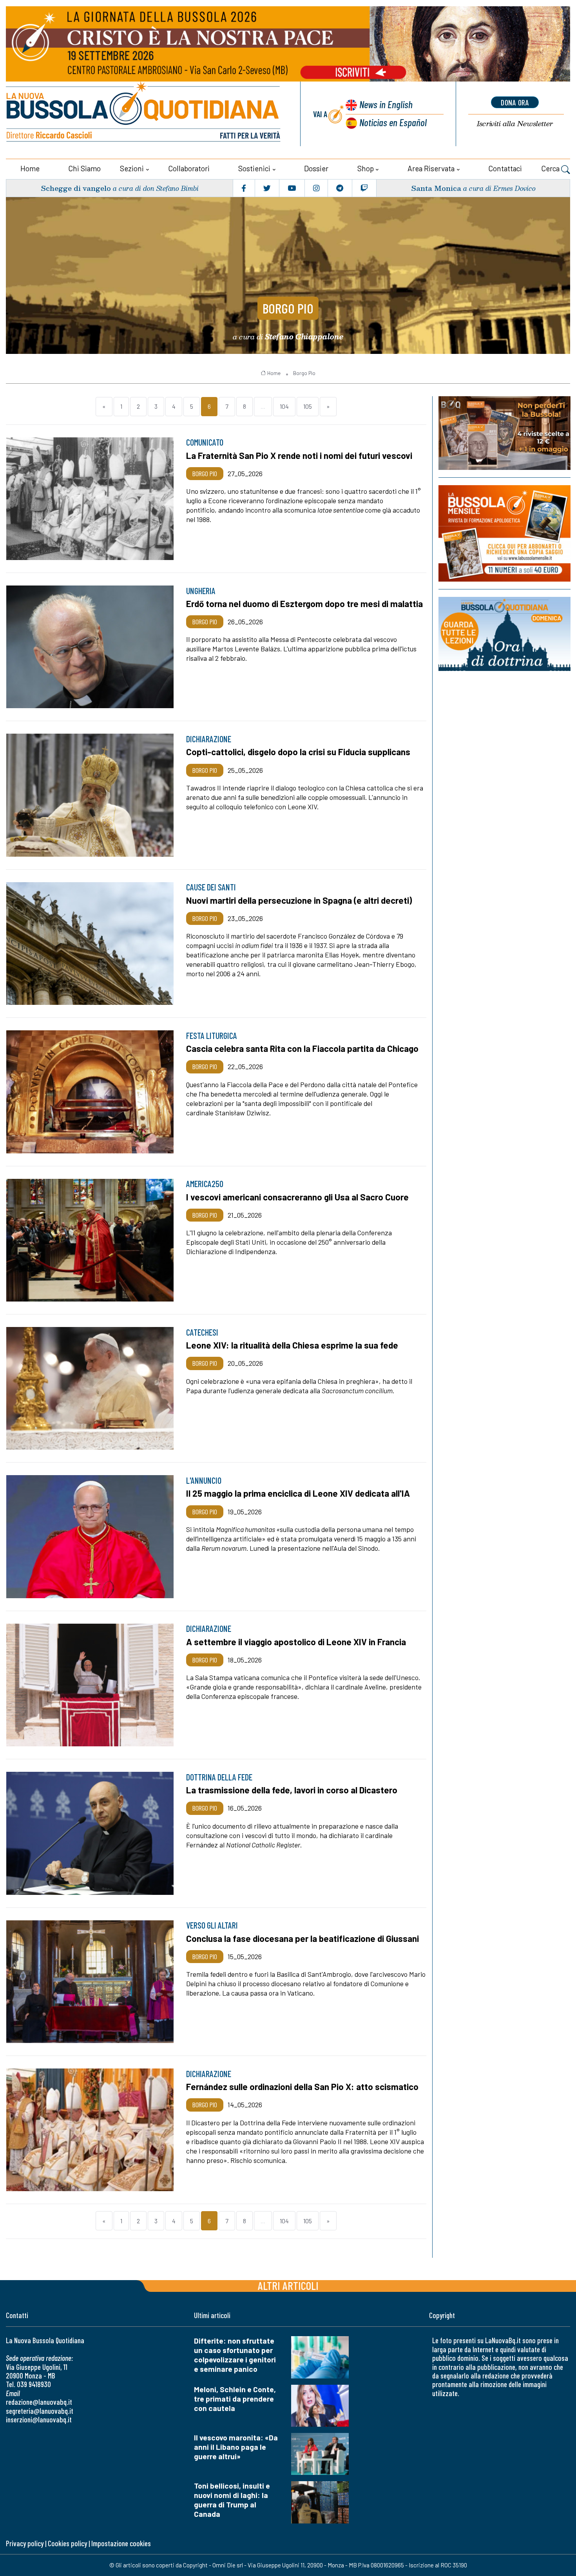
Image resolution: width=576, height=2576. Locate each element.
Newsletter (515, 124)
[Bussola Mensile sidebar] (504, 533)
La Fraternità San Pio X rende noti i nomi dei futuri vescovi (299, 455)
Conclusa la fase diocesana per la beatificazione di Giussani (302, 1938)
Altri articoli (288, 2285)
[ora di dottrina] (504, 634)
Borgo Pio (288, 308)
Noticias (393, 122)
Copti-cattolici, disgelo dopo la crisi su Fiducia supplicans (298, 752)
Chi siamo (84, 168)
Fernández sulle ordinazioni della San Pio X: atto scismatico (302, 2087)
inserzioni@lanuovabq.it (39, 2419)
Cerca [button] (551, 168)
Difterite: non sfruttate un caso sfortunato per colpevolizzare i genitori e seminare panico (235, 2355)
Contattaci (505, 168)
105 (308, 406)
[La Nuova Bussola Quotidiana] (144, 114)
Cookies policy (67, 2543)
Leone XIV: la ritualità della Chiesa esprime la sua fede (292, 1345)
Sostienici (254, 168)
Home (30, 168)
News (386, 104)
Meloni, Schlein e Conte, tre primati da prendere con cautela (235, 2399)
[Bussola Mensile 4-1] (504, 433)
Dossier (316, 168)
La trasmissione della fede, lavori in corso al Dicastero (292, 1790)
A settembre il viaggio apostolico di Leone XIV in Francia (296, 1642)
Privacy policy (25, 2543)
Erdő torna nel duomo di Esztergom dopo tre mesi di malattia (304, 604)
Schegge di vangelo (76, 188)
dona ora (515, 102)
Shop (366, 168)
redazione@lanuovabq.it (39, 2402)
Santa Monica (436, 188)
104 (284, 406)
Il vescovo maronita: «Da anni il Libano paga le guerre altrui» (236, 2447)
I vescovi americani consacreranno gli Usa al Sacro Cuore (297, 1197)
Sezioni (132, 168)
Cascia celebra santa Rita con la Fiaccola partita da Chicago (302, 1048)
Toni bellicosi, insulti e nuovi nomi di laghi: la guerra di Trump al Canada (232, 2500)
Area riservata (431, 168)
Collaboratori (189, 168)
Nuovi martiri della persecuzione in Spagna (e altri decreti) (299, 900)
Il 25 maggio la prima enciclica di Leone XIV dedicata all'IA (298, 1493)
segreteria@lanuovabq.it (40, 2411)
